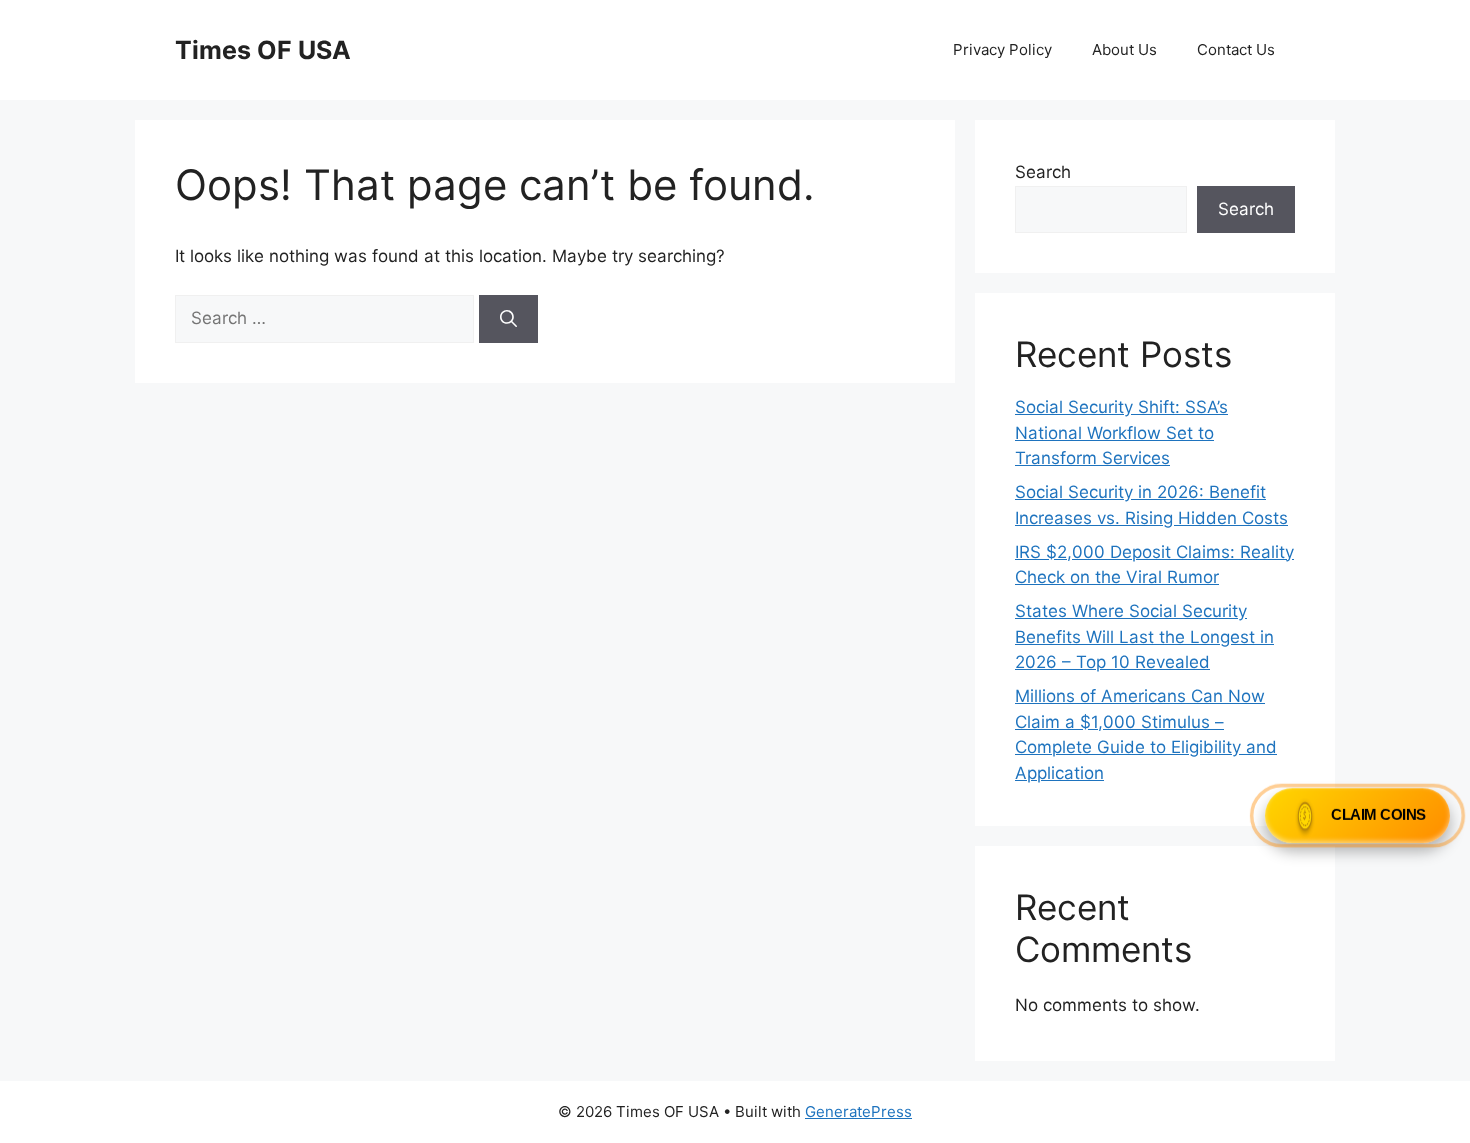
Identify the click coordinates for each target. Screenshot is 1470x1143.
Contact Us (1236, 49)
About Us (1124, 49)
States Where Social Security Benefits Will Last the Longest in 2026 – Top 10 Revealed (1144, 636)
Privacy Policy (1002, 49)
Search (1043, 172)
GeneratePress (858, 1111)
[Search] (508, 319)
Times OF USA (263, 50)
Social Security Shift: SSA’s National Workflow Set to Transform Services (1121, 432)
